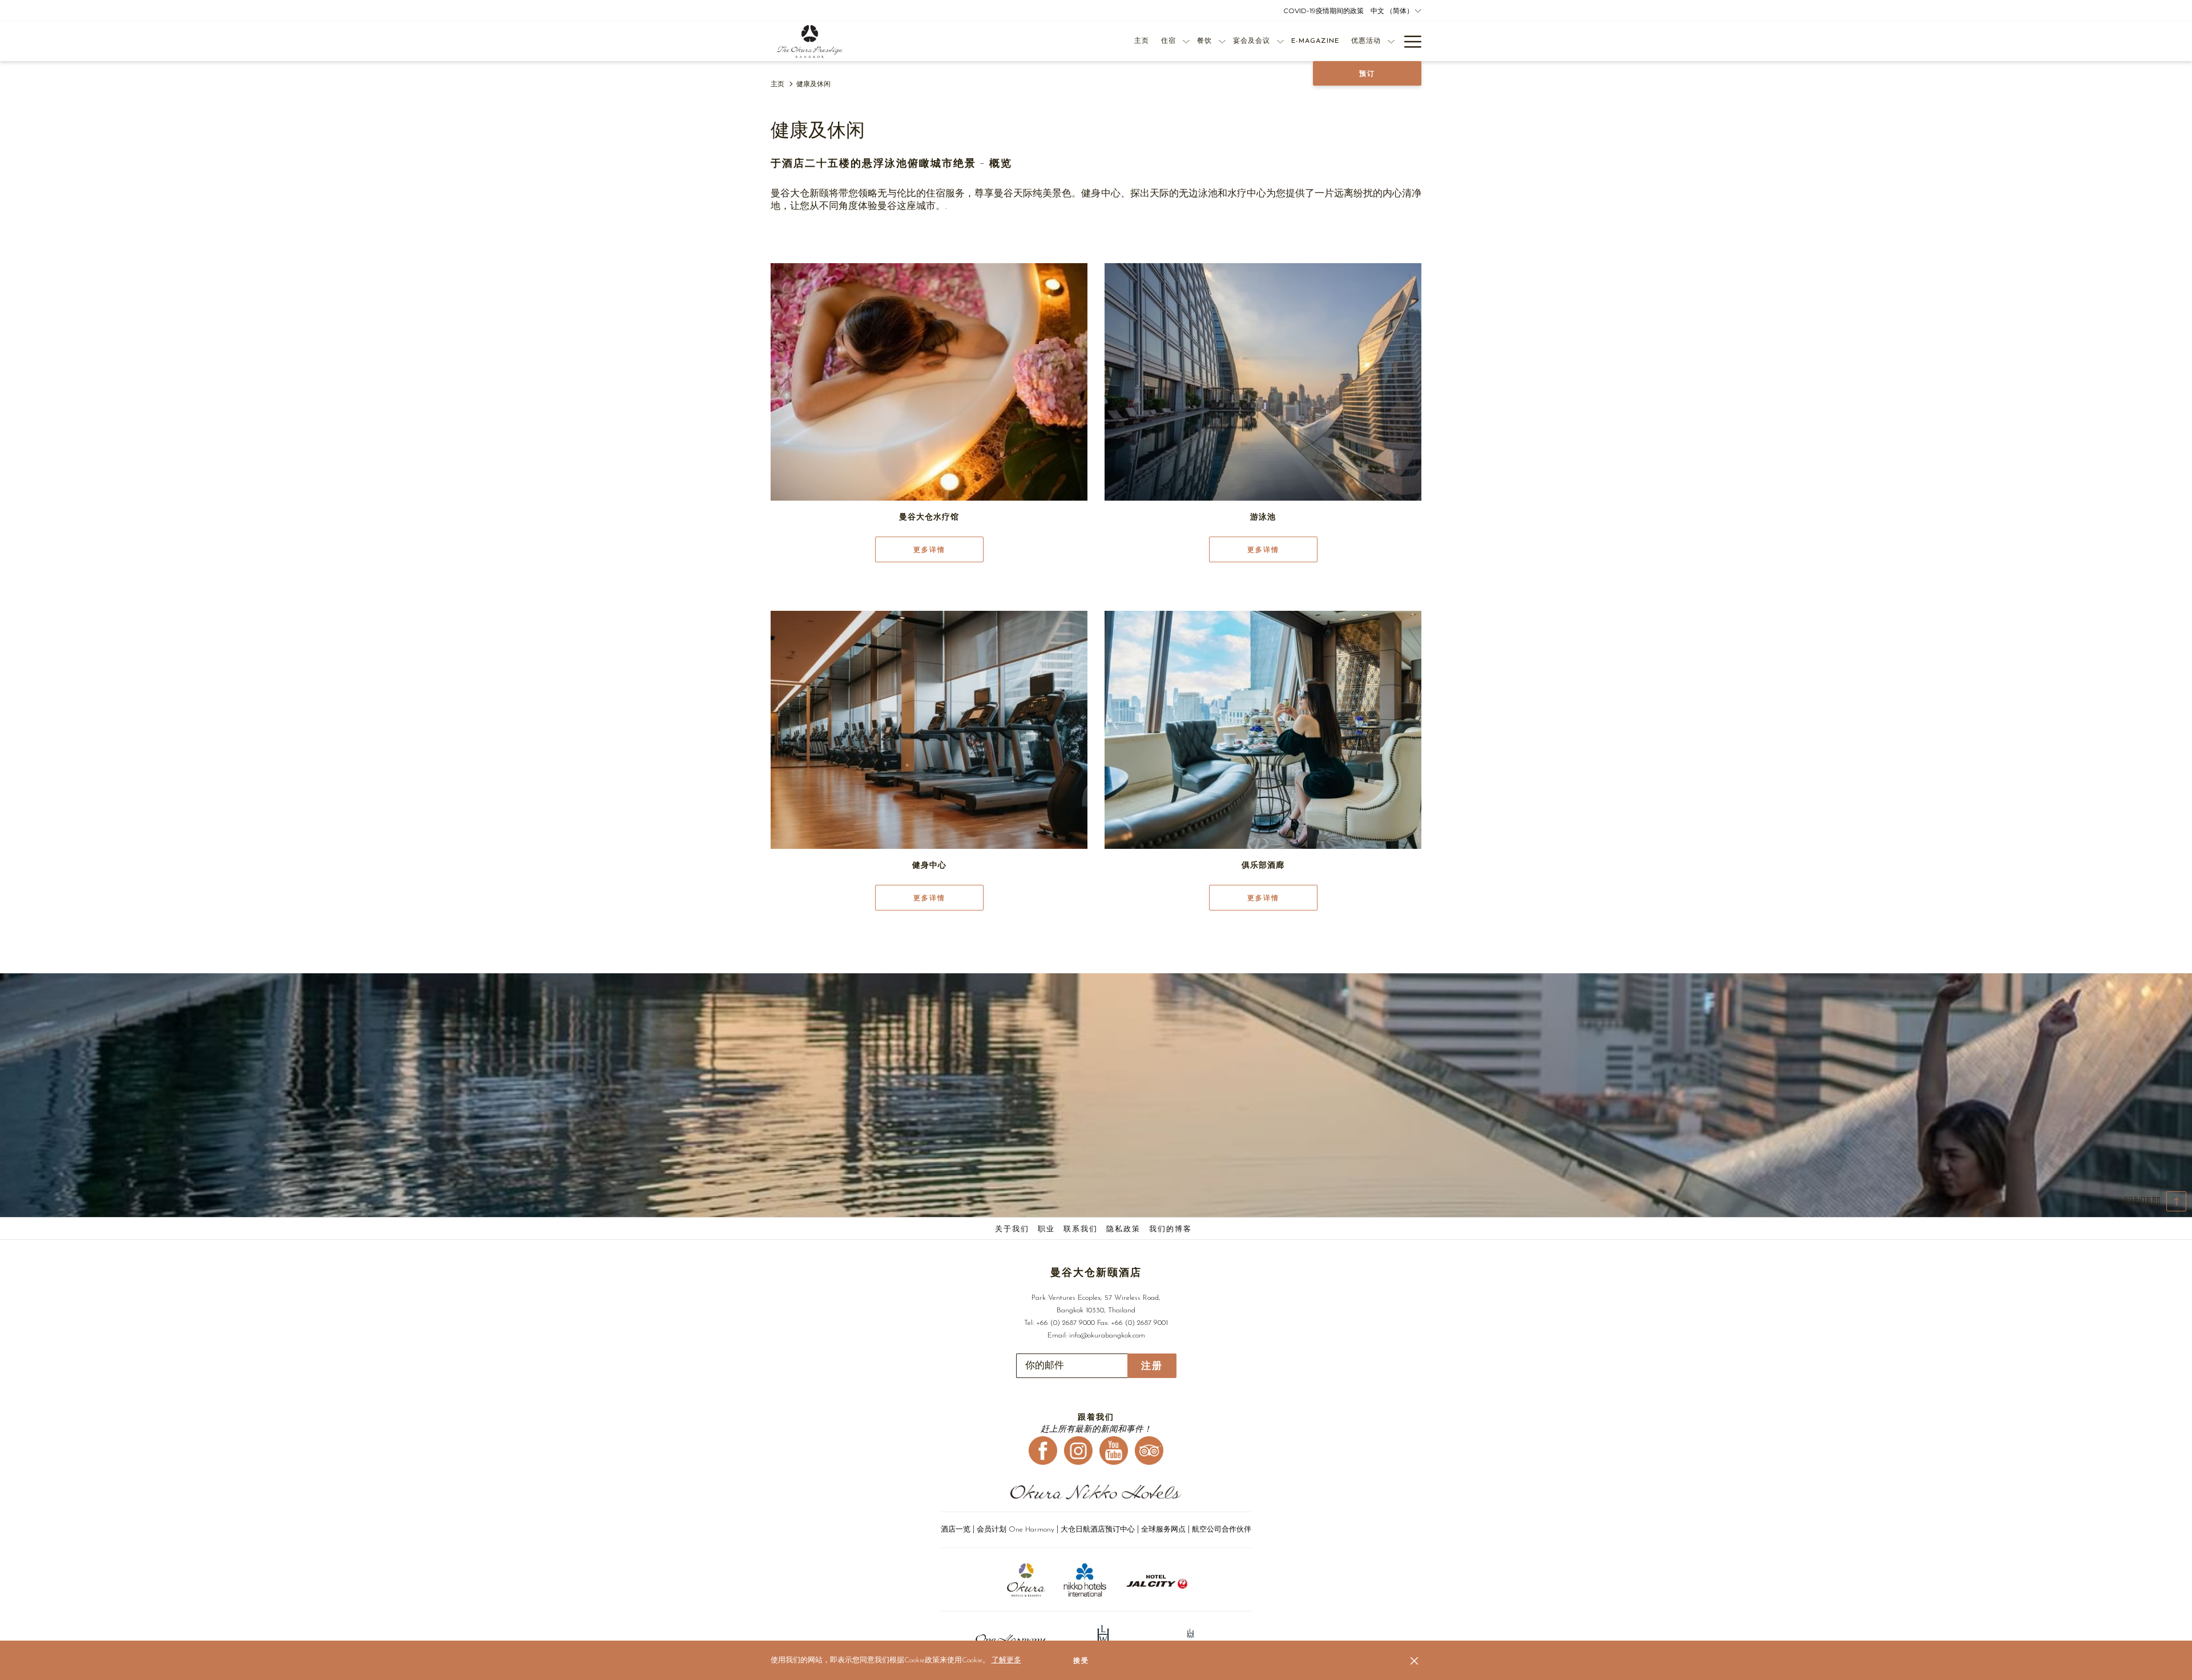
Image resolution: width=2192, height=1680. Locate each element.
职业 (1046, 1229)
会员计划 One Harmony (1017, 1530)
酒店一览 (956, 1530)
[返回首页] (810, 41)
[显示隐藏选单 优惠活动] (1391, 41)
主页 (777, 84)
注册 (1152, 1366)
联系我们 (1081, 1229)
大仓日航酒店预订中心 (1098, 1530)
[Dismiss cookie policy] (1414, 1661)
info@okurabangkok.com (1107, 1335)
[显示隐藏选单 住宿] (1186, 41)
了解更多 (1006, 1660)
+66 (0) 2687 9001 (1139, 1323)
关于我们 (1012, 1229)
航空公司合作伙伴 (1222, 1530)
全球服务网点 (1163, 1530)
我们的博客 (1170, 1229)
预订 (1367, 74)
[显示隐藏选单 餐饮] (1222, 41)
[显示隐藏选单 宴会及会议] (1280, 41)
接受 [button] (1081, 1661)
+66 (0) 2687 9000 (1065, 1323)
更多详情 (929, 550)
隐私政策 (1123, 1229)
